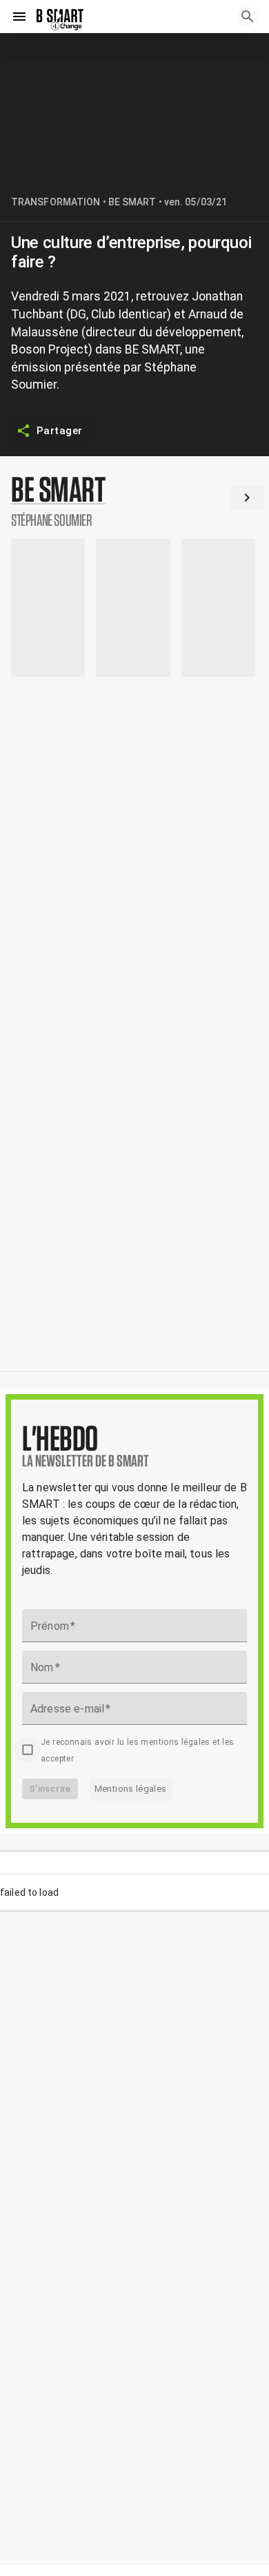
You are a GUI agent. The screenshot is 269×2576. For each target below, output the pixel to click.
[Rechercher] (248, 17)
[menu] (19, 17)
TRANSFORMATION (56, 202)
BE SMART (132, 202)
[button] (134, 500)
